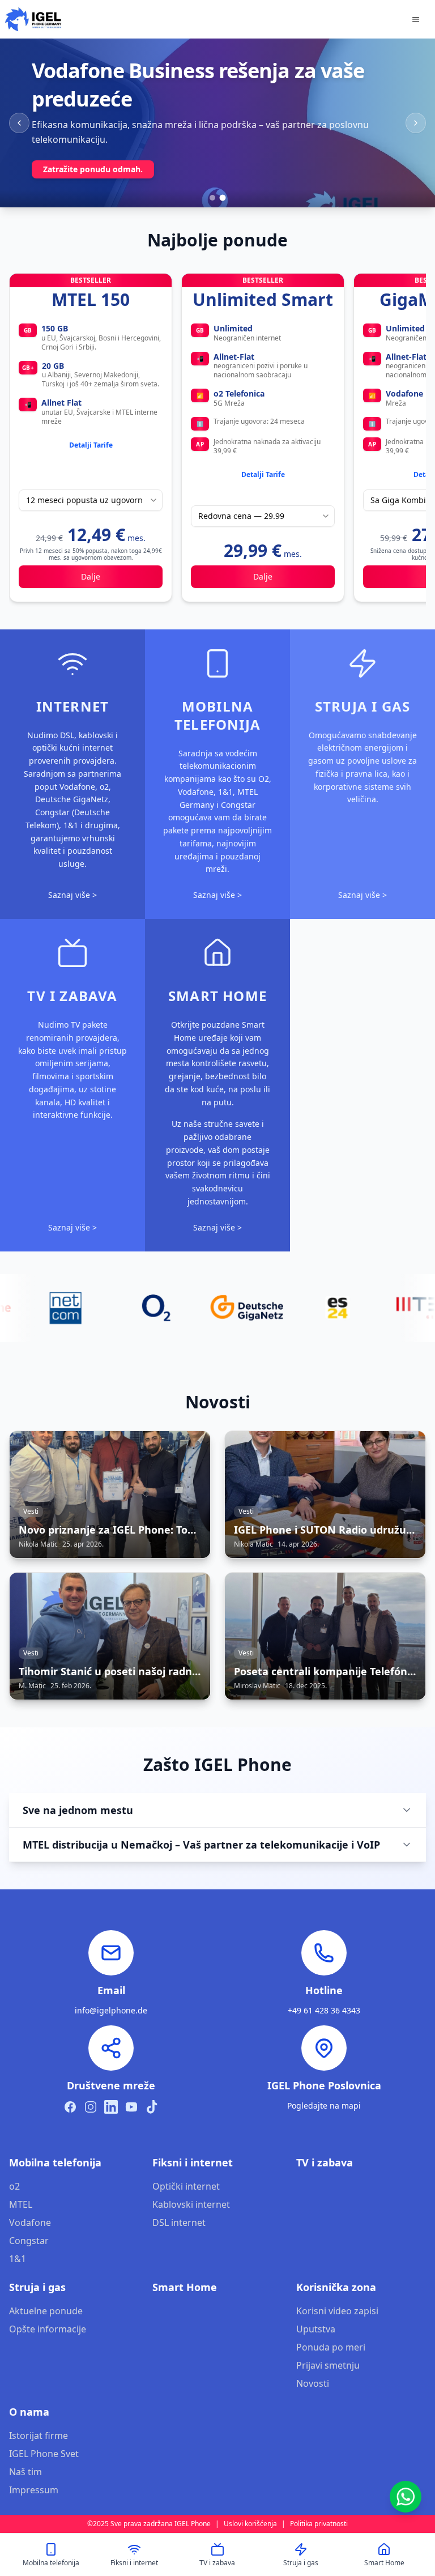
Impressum (34, 2490)
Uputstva (316, 2329)
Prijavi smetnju (328, 2365)
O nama (29, 2412)
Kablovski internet (191, 2204)
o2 (14, 2186)
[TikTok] (152, 2107)
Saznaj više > (72, 895)
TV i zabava (325, 2162)
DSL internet (179, 2222)
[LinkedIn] (111, 2107)
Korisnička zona (336, 2287)
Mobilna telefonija (55, 2162)
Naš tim (25, 2472)
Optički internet (186, 2186)
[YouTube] (131, 2107)
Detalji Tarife (91, 445)
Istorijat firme (39, 2436)
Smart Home (185, 2287)
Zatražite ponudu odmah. (93, 169)
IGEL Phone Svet (44, 2454)
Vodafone (30, 2222)
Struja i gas (37, 2287)
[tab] (212, 198)
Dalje (91, 576)
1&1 (18, 2259)
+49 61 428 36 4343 (324, 2010)
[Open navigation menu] (416, 19)
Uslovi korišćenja (250, 2524)
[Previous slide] (19, 123)
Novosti (313, 2383)
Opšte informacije (48, 2329)
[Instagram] (91, 2107)
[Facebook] (70, 2107)
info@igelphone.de (111, 2010)
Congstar (29, 2241)
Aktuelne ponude (46, 2311)
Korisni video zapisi (337, 2311)
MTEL (21, 2204)
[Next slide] (416, 123)
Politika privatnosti (319, 2524)
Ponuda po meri (331, 2347)
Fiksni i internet (193, 2162)
